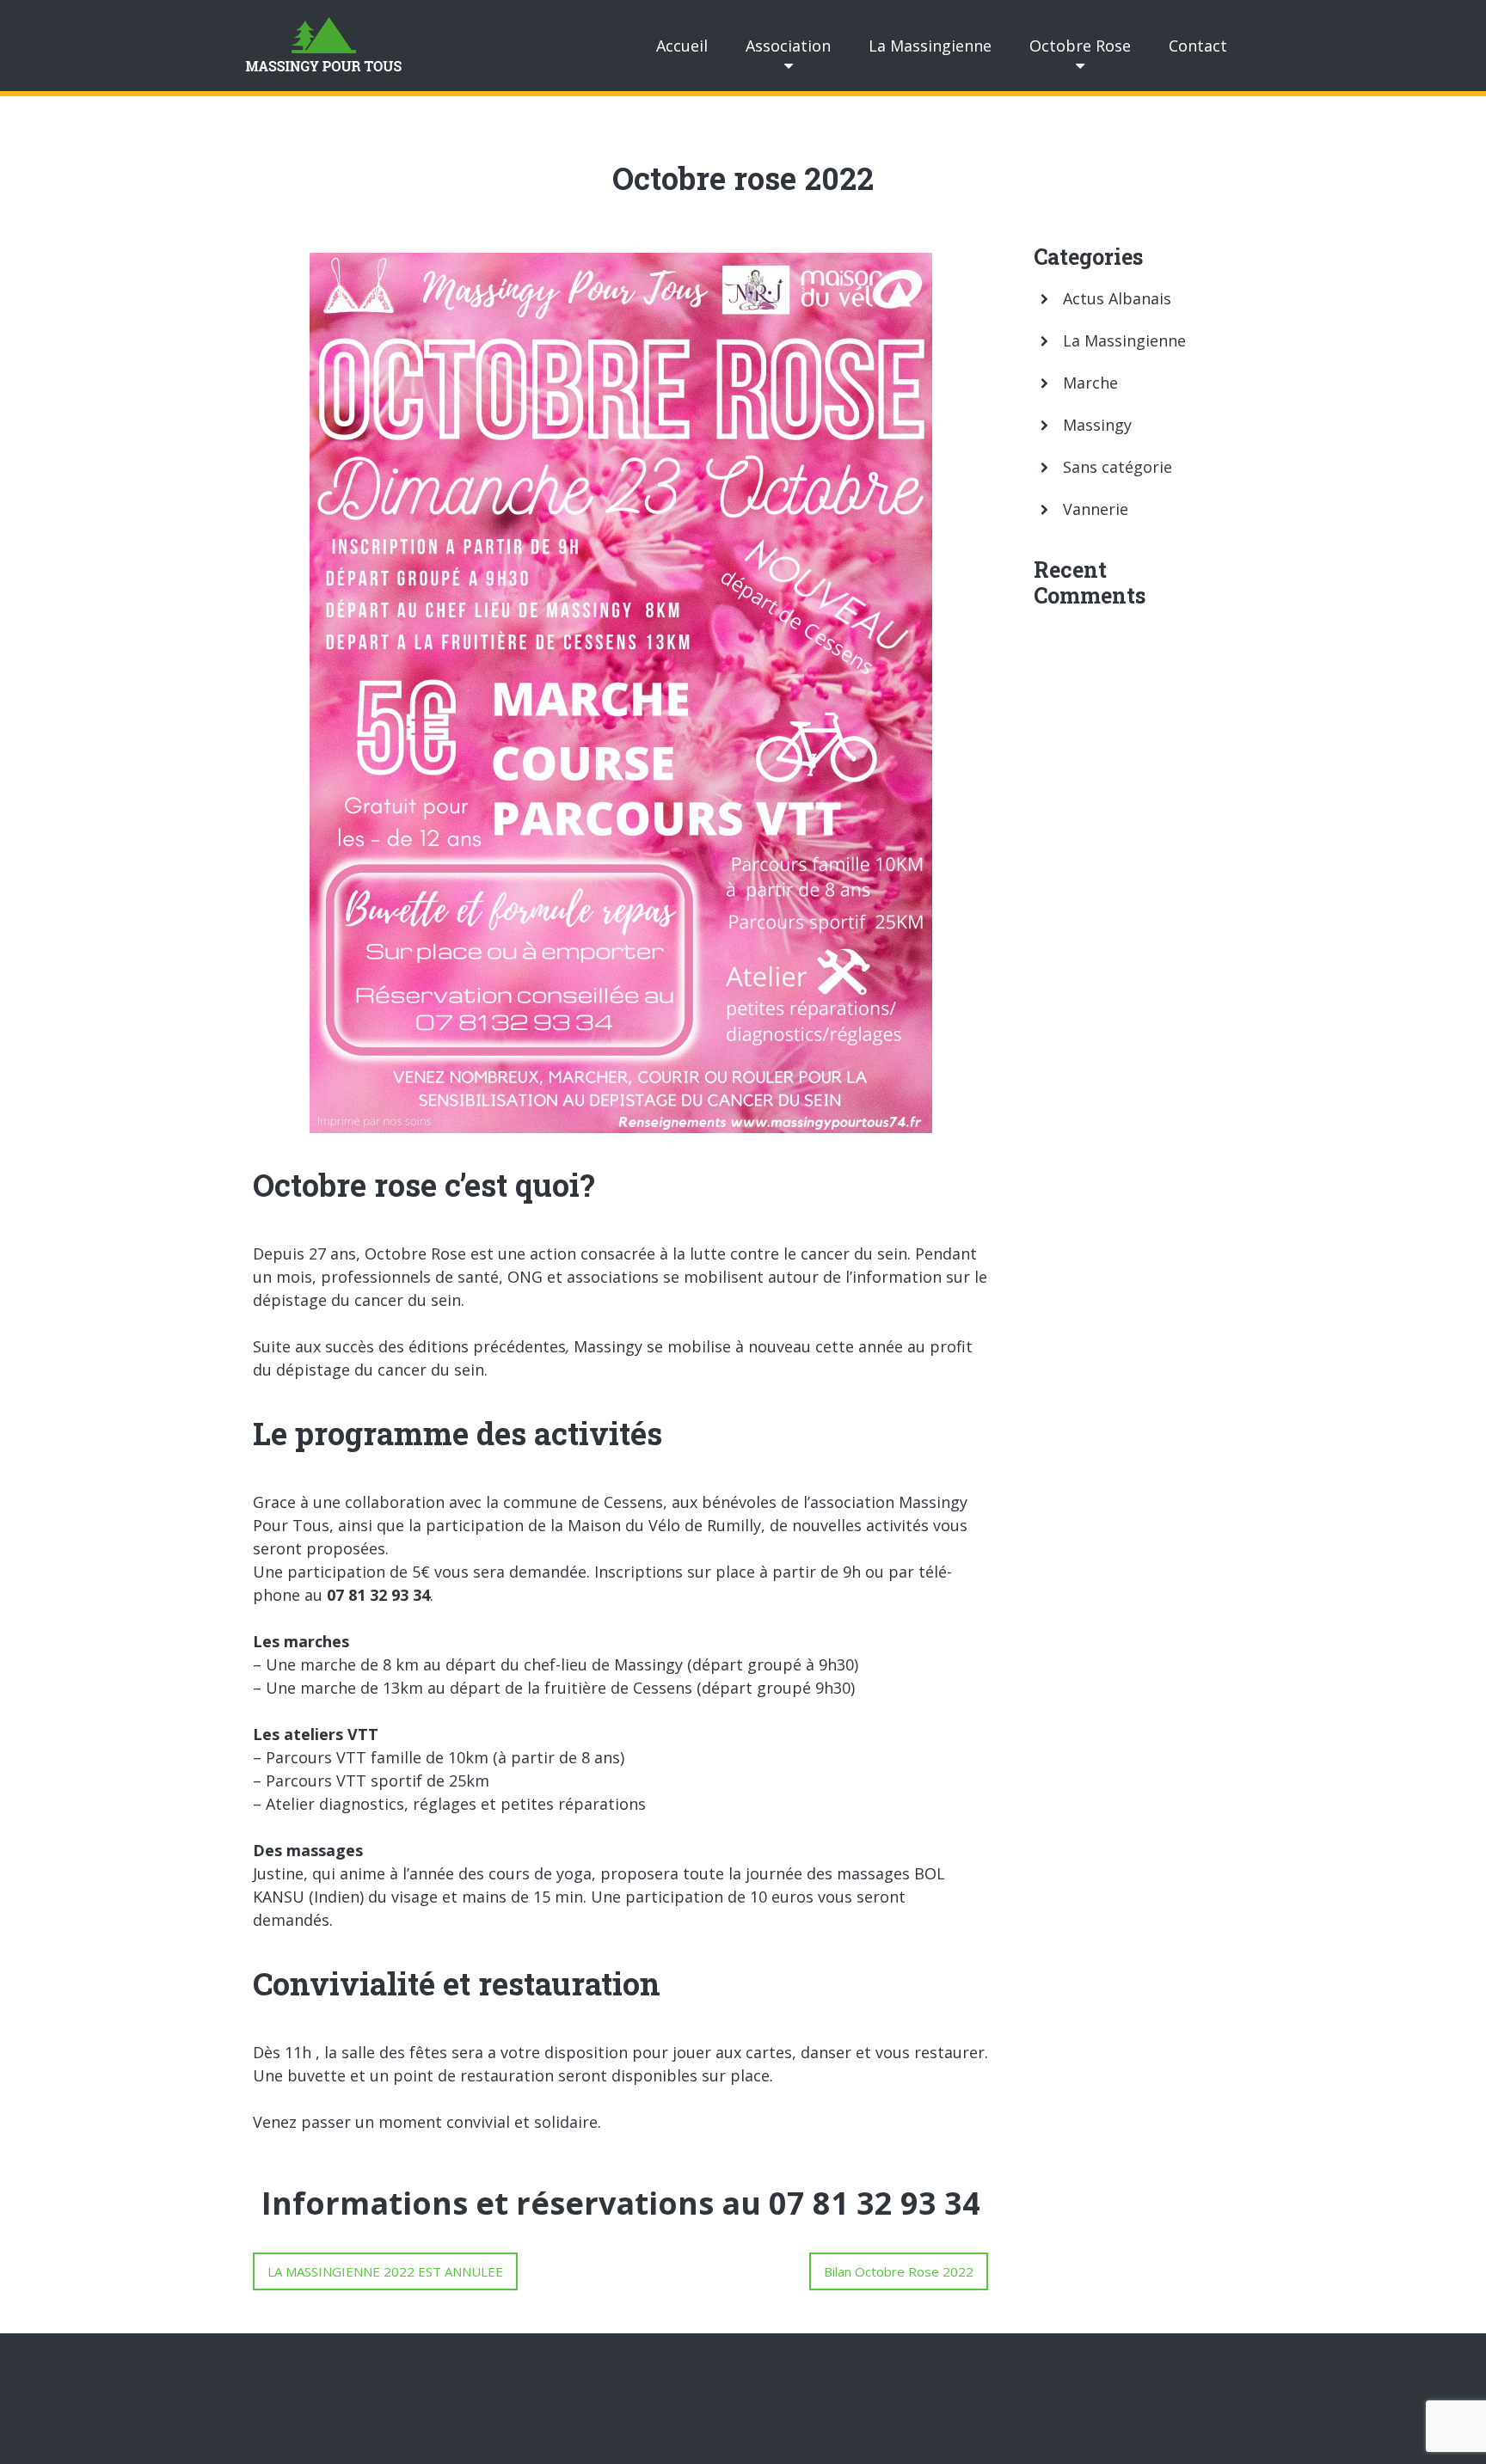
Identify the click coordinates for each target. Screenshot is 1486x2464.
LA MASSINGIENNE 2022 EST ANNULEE (385, 2271)
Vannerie (1096, 509)
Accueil (682, 46)
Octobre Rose (1080, 46)
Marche (1090, 383)
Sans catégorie (1118, 467)
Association (788, 46)
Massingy (1097, 425)
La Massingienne (930, 46)
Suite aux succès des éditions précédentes (409, 1346)
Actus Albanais (1117, 298)
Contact (1198, 46)
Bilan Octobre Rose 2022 (899, 2271)
